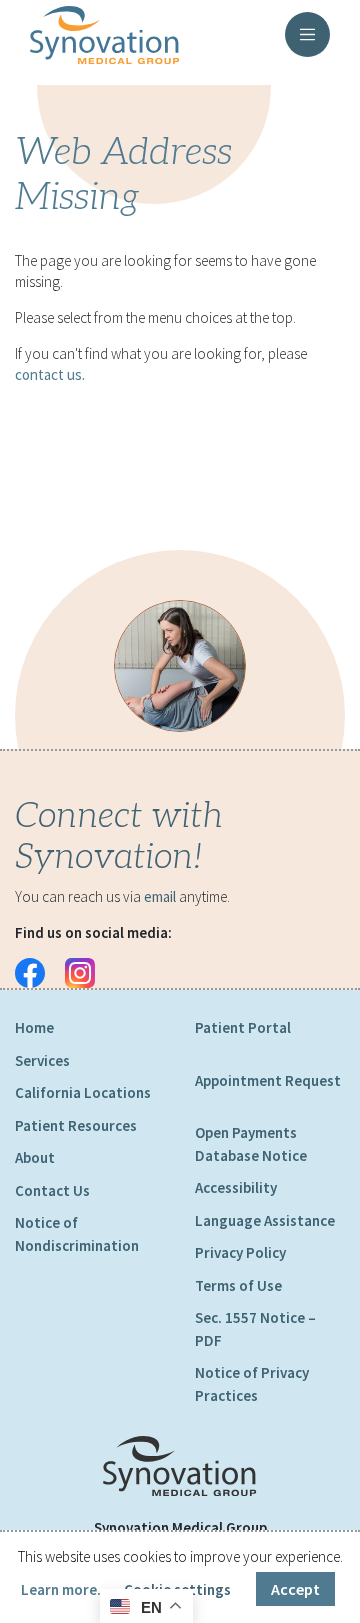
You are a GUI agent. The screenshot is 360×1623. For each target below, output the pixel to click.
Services (42, 1060)
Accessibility (236, 1187)
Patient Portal (243, 1027)
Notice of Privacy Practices (252, 1384)
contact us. (50, 374)
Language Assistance (265, 1220)
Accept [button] (295, 1589)
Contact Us (52, 1190)
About (35, 1157)
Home (34, 1027)
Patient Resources (76, 1125)
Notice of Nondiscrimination (77, 1234)
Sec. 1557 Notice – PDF (255, 1329)
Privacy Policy (240, 1252)
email (160, 896)
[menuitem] (90, 1028)
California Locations (83, 1092)
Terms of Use (238, 1285)
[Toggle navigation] (307, 34)
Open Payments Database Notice (251, 1144)
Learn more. (61, 1589)
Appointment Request (268, 1080)
